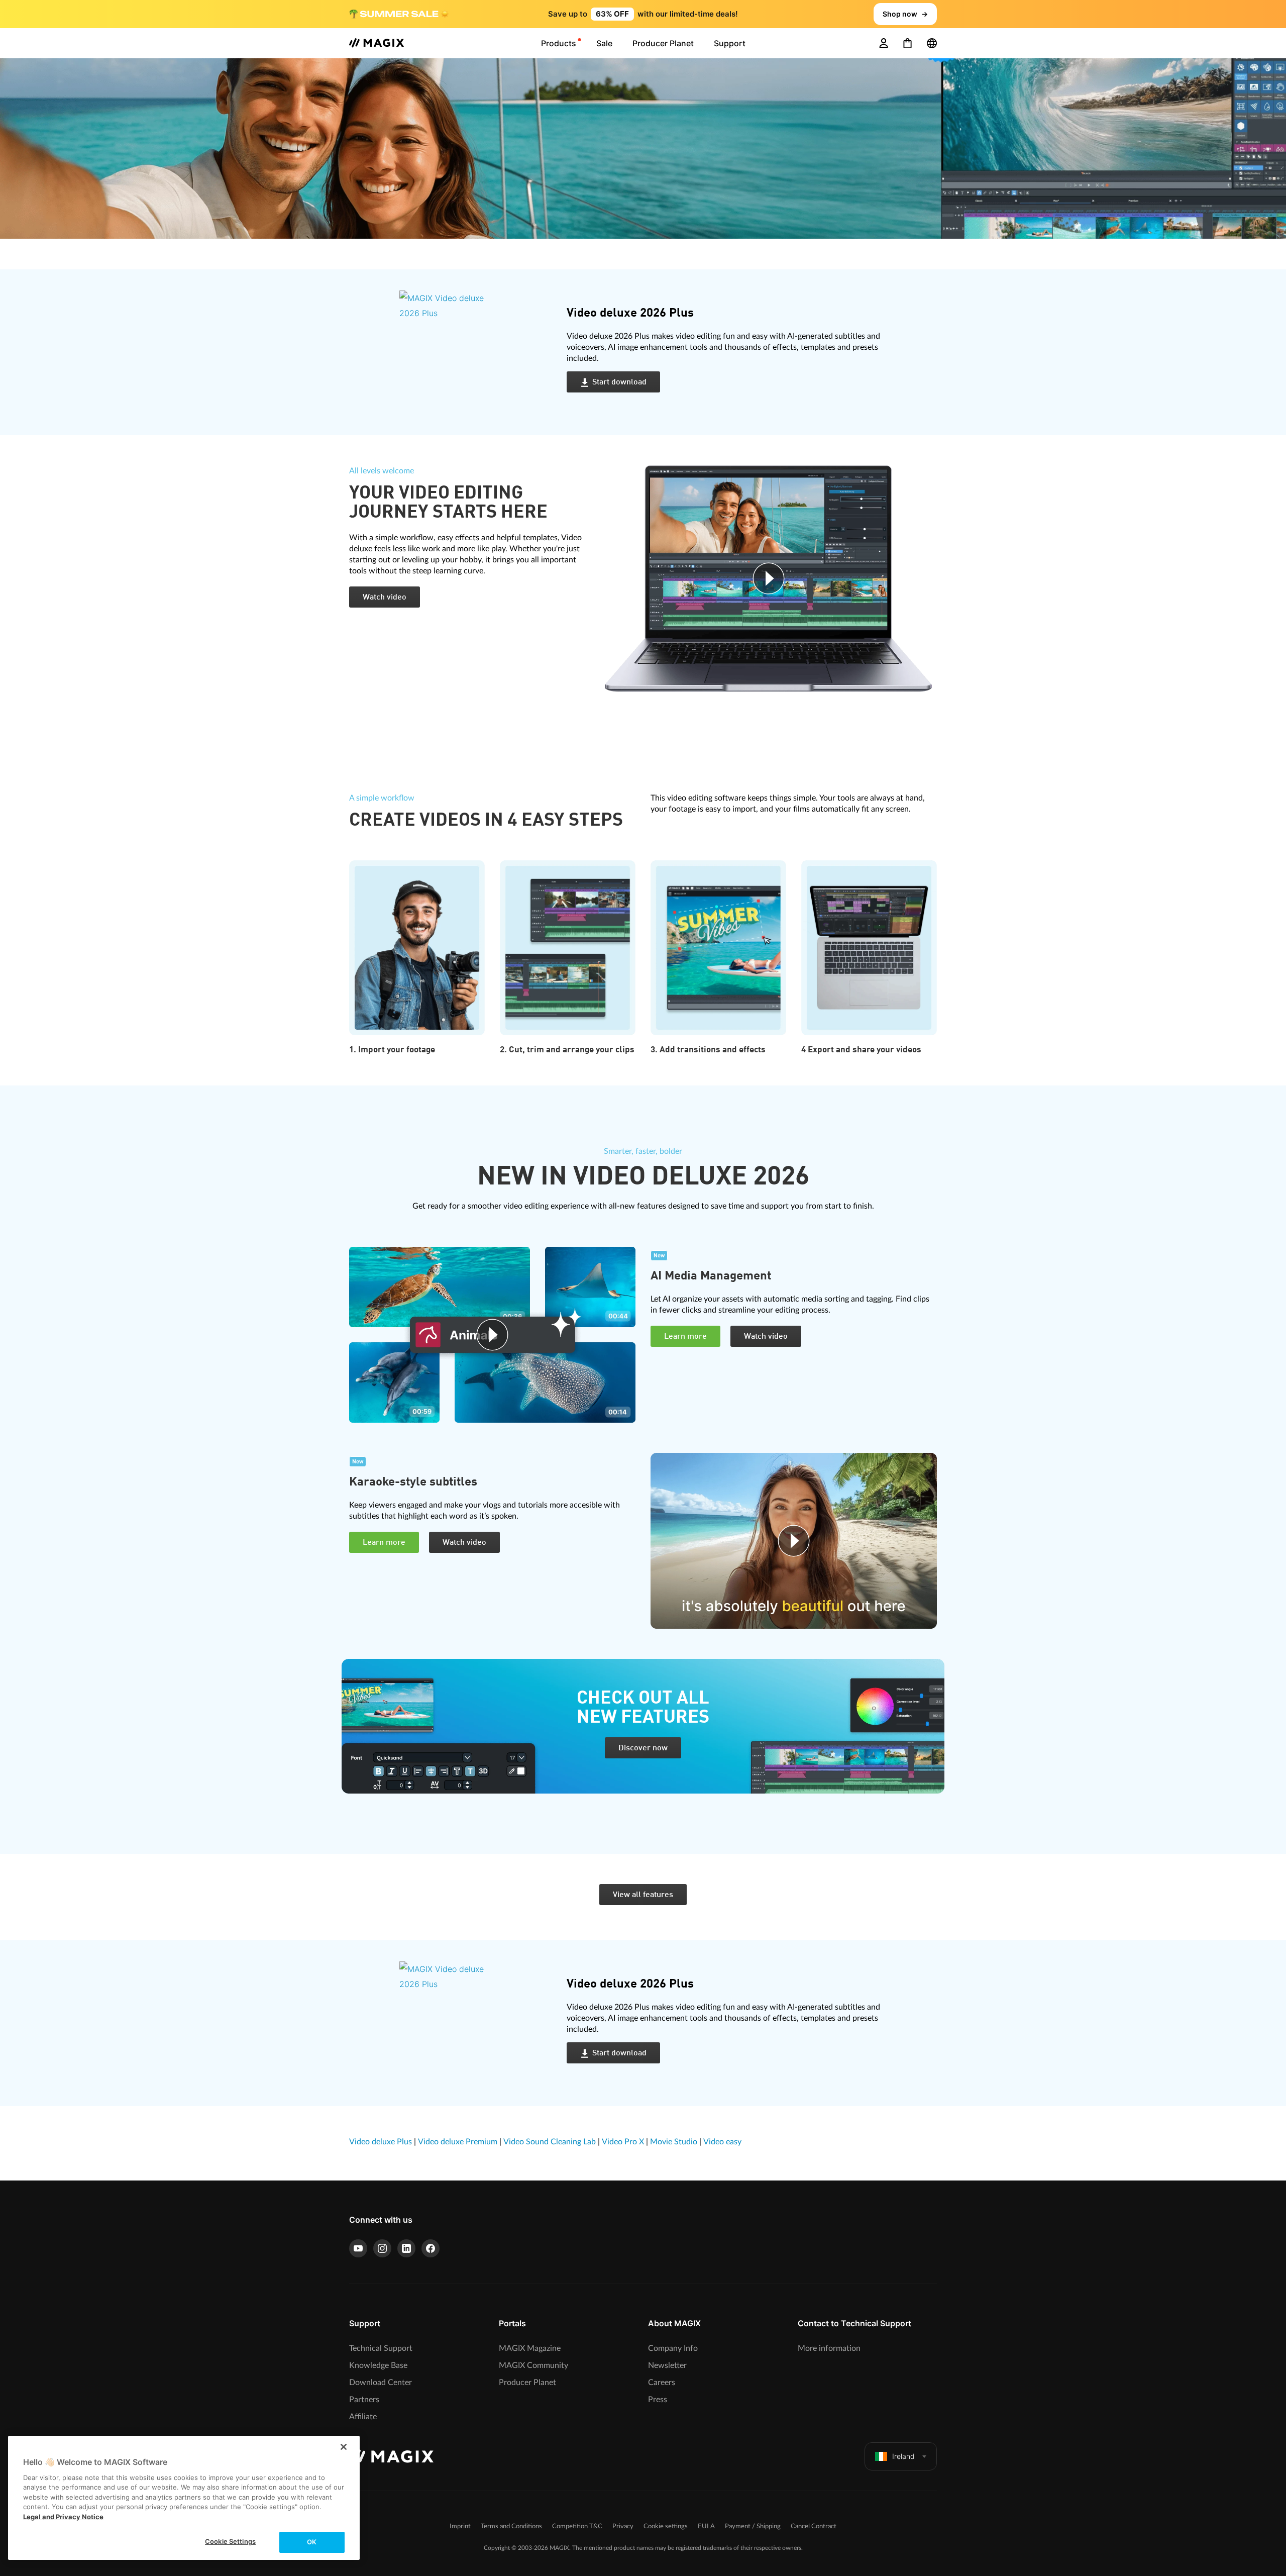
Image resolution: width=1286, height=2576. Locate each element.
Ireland (903, 2456)
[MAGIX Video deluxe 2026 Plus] (475, 352)
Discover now (643, 1748)
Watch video (385, 598)
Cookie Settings (230, 2541)
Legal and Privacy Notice (63, 2517)
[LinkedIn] (406, 2248)
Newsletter (667, 2365)
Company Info (673, 2348)
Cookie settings (666, 2527)
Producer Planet (527, 2383)
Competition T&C (577, 2527)
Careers (662, 2383)
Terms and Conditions (511, 2527)
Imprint (460, 2527)
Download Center (381, 2383)
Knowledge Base (378, 2365)
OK (312, 2542)
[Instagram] (382, 2248)
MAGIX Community (533, 2365)
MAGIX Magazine (530, 2348)
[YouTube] (358, 2248)
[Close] (344, 2447)
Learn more (685, 1337)
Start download (619, 382)
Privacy (623, 2527)
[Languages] (932, 43)
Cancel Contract (814, 2527)
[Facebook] (431, 2248)
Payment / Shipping (753, 2527)
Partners (364, 2400)
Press (658, 2400)
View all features (643, 1895)
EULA (706, 2527)
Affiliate (363, 2417)
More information (829, 2348)
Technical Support (381, 2348)
